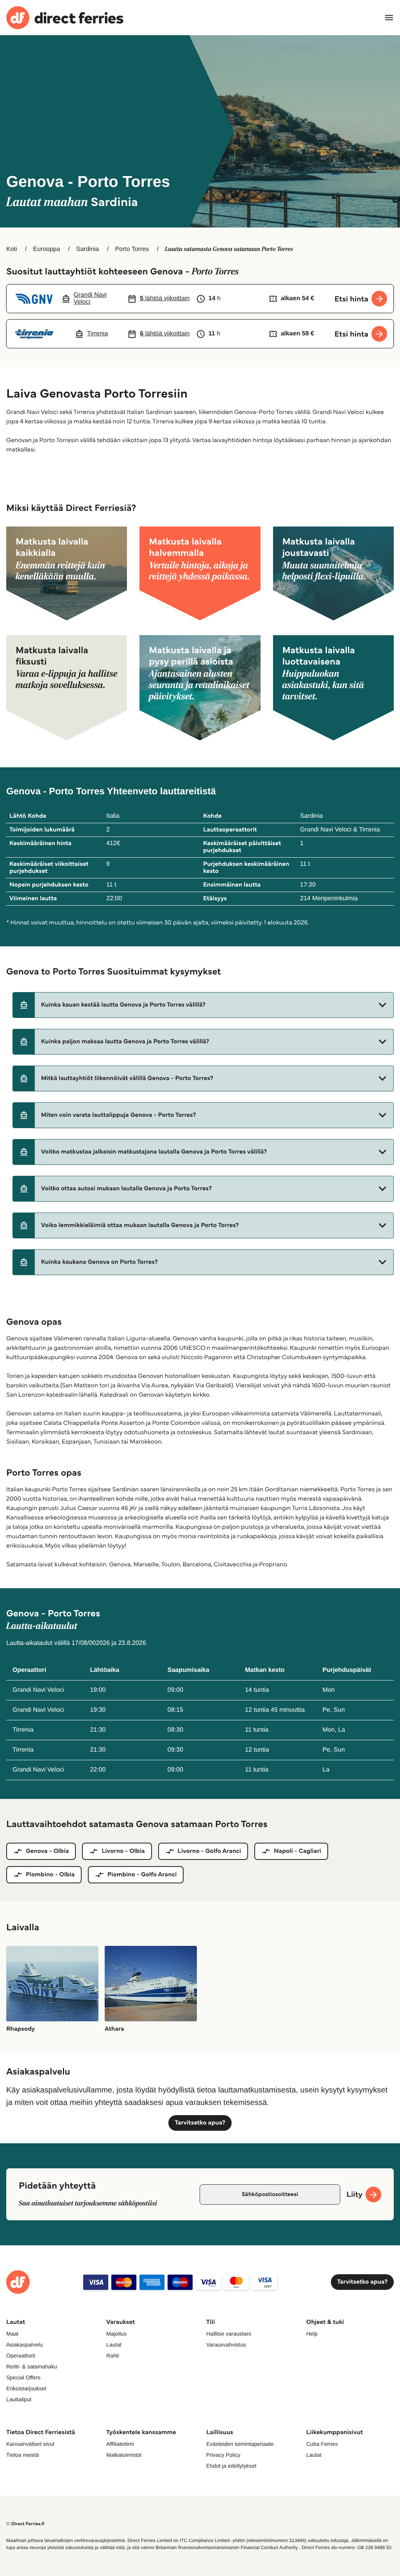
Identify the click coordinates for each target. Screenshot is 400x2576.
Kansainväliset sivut (30, 2444)
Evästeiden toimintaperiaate (240, 2444)
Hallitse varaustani (229, 2334)
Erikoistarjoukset (26, 2388)
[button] (203, 1005)
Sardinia (88, 249)
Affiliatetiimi (120, 2444)
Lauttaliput (19, 2399)
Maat (12, 2334)
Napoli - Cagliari (297, 1851)
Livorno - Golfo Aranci (210, 1851)
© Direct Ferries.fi (25, 2524)
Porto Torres (132, 249)
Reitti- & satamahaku (32, 2366)
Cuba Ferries (322, 2444)
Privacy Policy (223, 2455)
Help (312, 2334)
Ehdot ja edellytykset (231, 2466)
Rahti (113, 2356)
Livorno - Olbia (123, 1851)
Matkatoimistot (124, 2455)
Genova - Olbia (47, 1851)
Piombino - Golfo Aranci (142, 1875)
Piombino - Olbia (50, 1875)
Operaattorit (21, 2356)
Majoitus (116, 2334)
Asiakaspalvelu (24, 2345)
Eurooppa (46, 249)
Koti (12, 249)
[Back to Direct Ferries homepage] (65, 18)
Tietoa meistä (23, 2455)
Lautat (114, 2345)
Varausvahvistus (226, 2345)
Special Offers (23, 2377)
